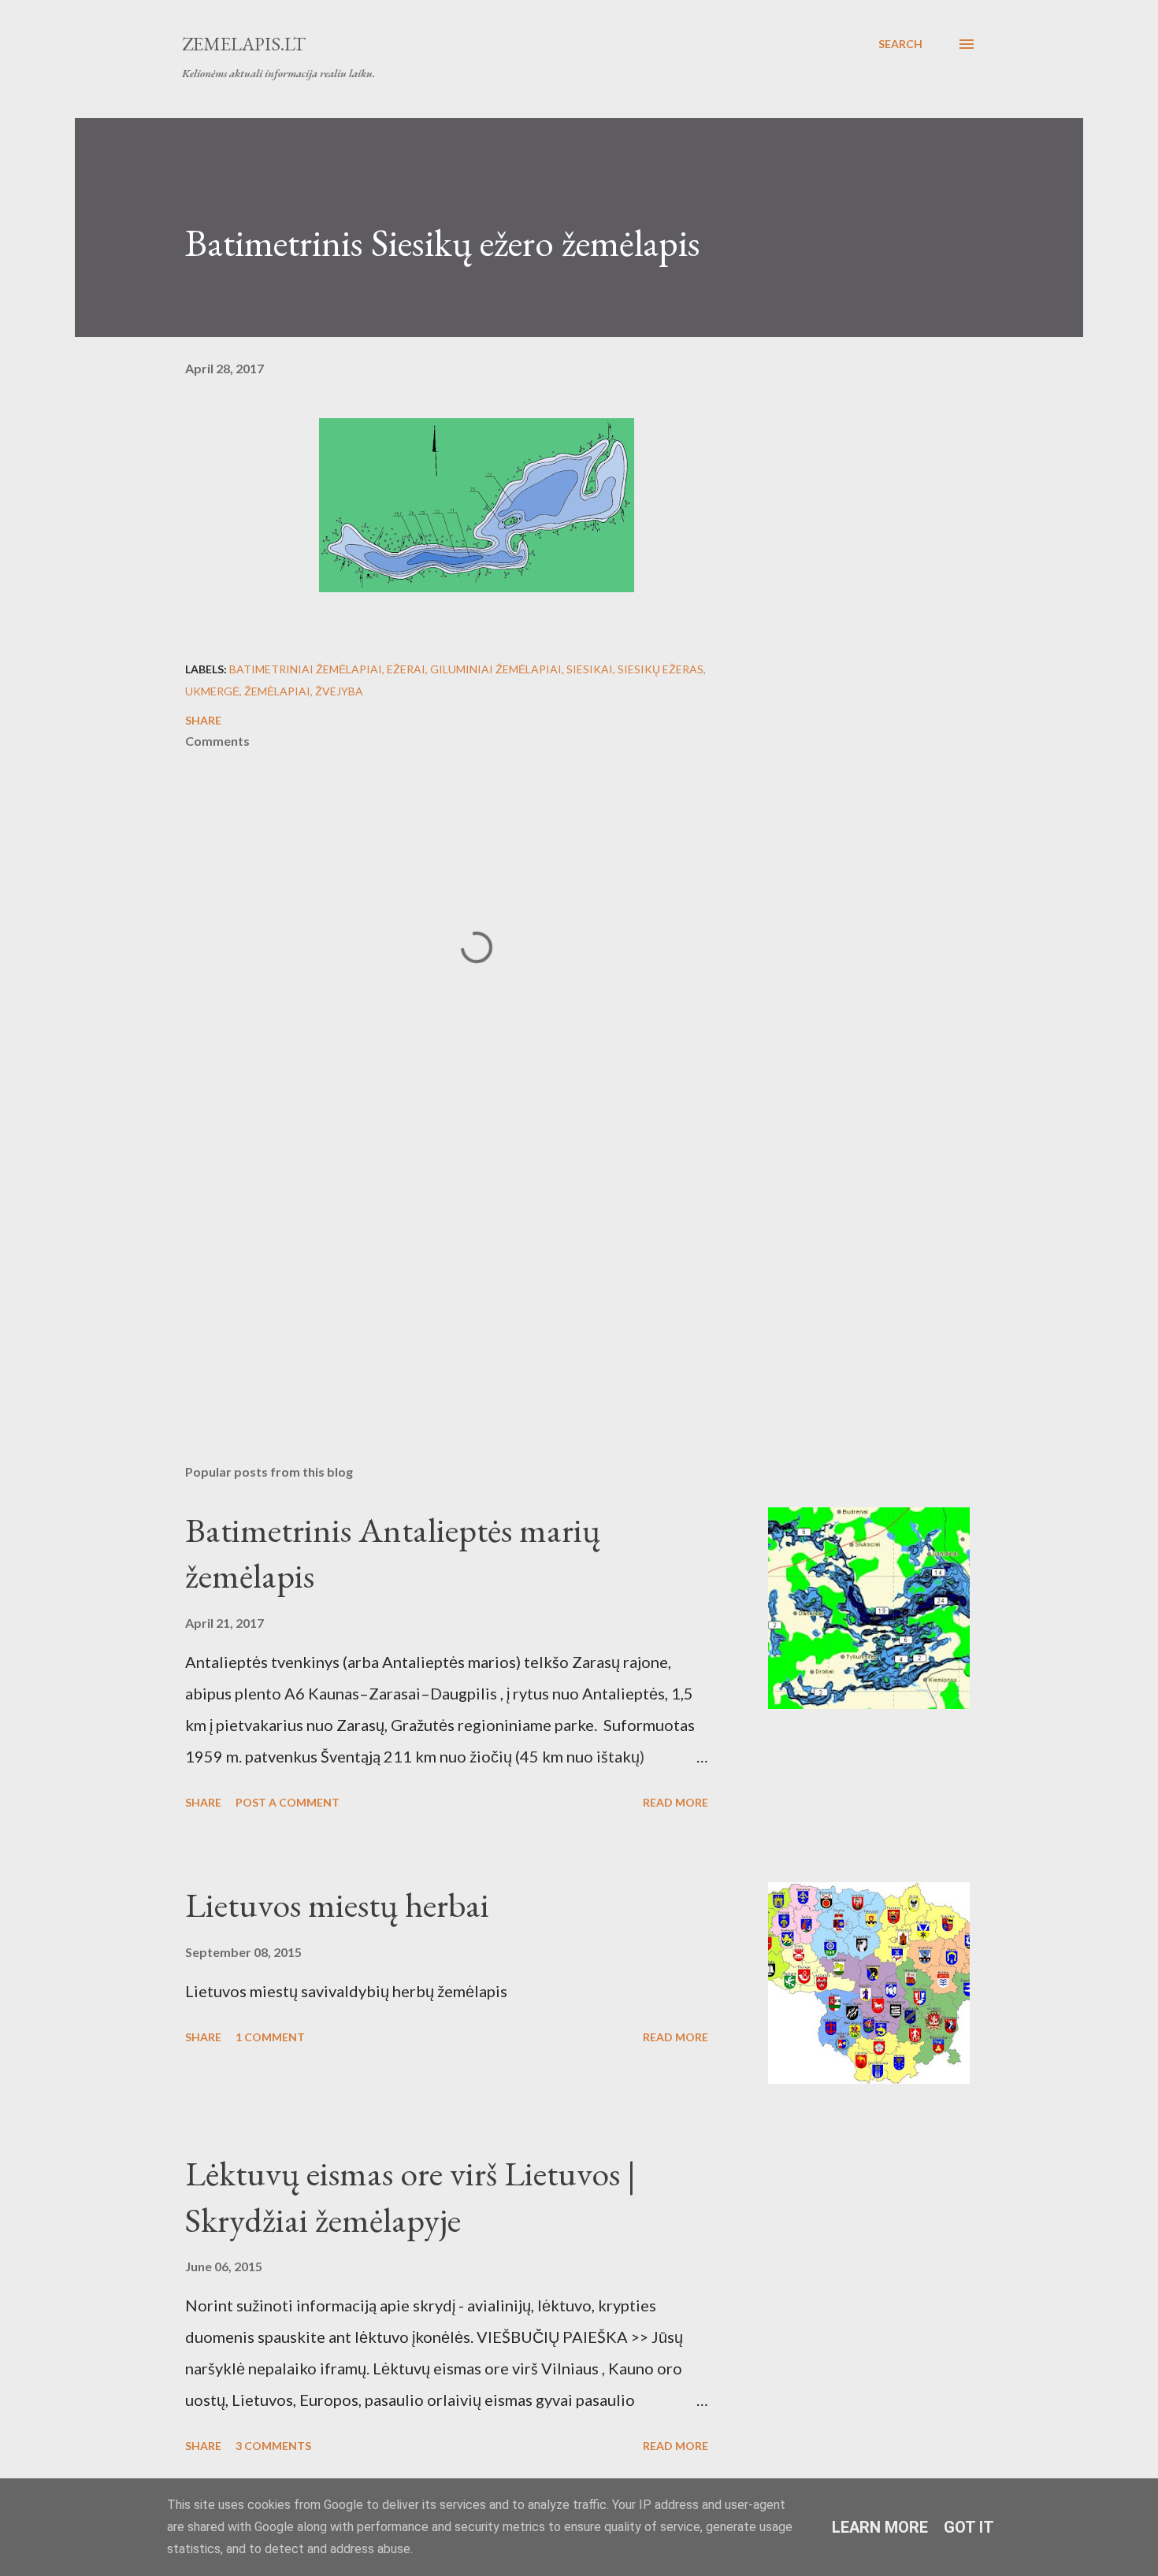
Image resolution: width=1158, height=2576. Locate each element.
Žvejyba (339, 691)
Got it (969, 2527)
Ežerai (406, 669)
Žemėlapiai (277, 691)
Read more (675, 1802)
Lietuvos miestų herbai (337, 1905)
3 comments (273, 2446)
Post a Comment (288, 1802)
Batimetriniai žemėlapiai (306, 669)
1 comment (270, 2037)
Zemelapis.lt (244, 44)
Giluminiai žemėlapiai (496, 669)
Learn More (880, 2527)
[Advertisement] (451, 1268)
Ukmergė (212, 691)
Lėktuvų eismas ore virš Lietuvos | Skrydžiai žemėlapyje (410, 2196)
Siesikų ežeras (661, 669)
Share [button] (203, 720)
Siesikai (590, 669)
